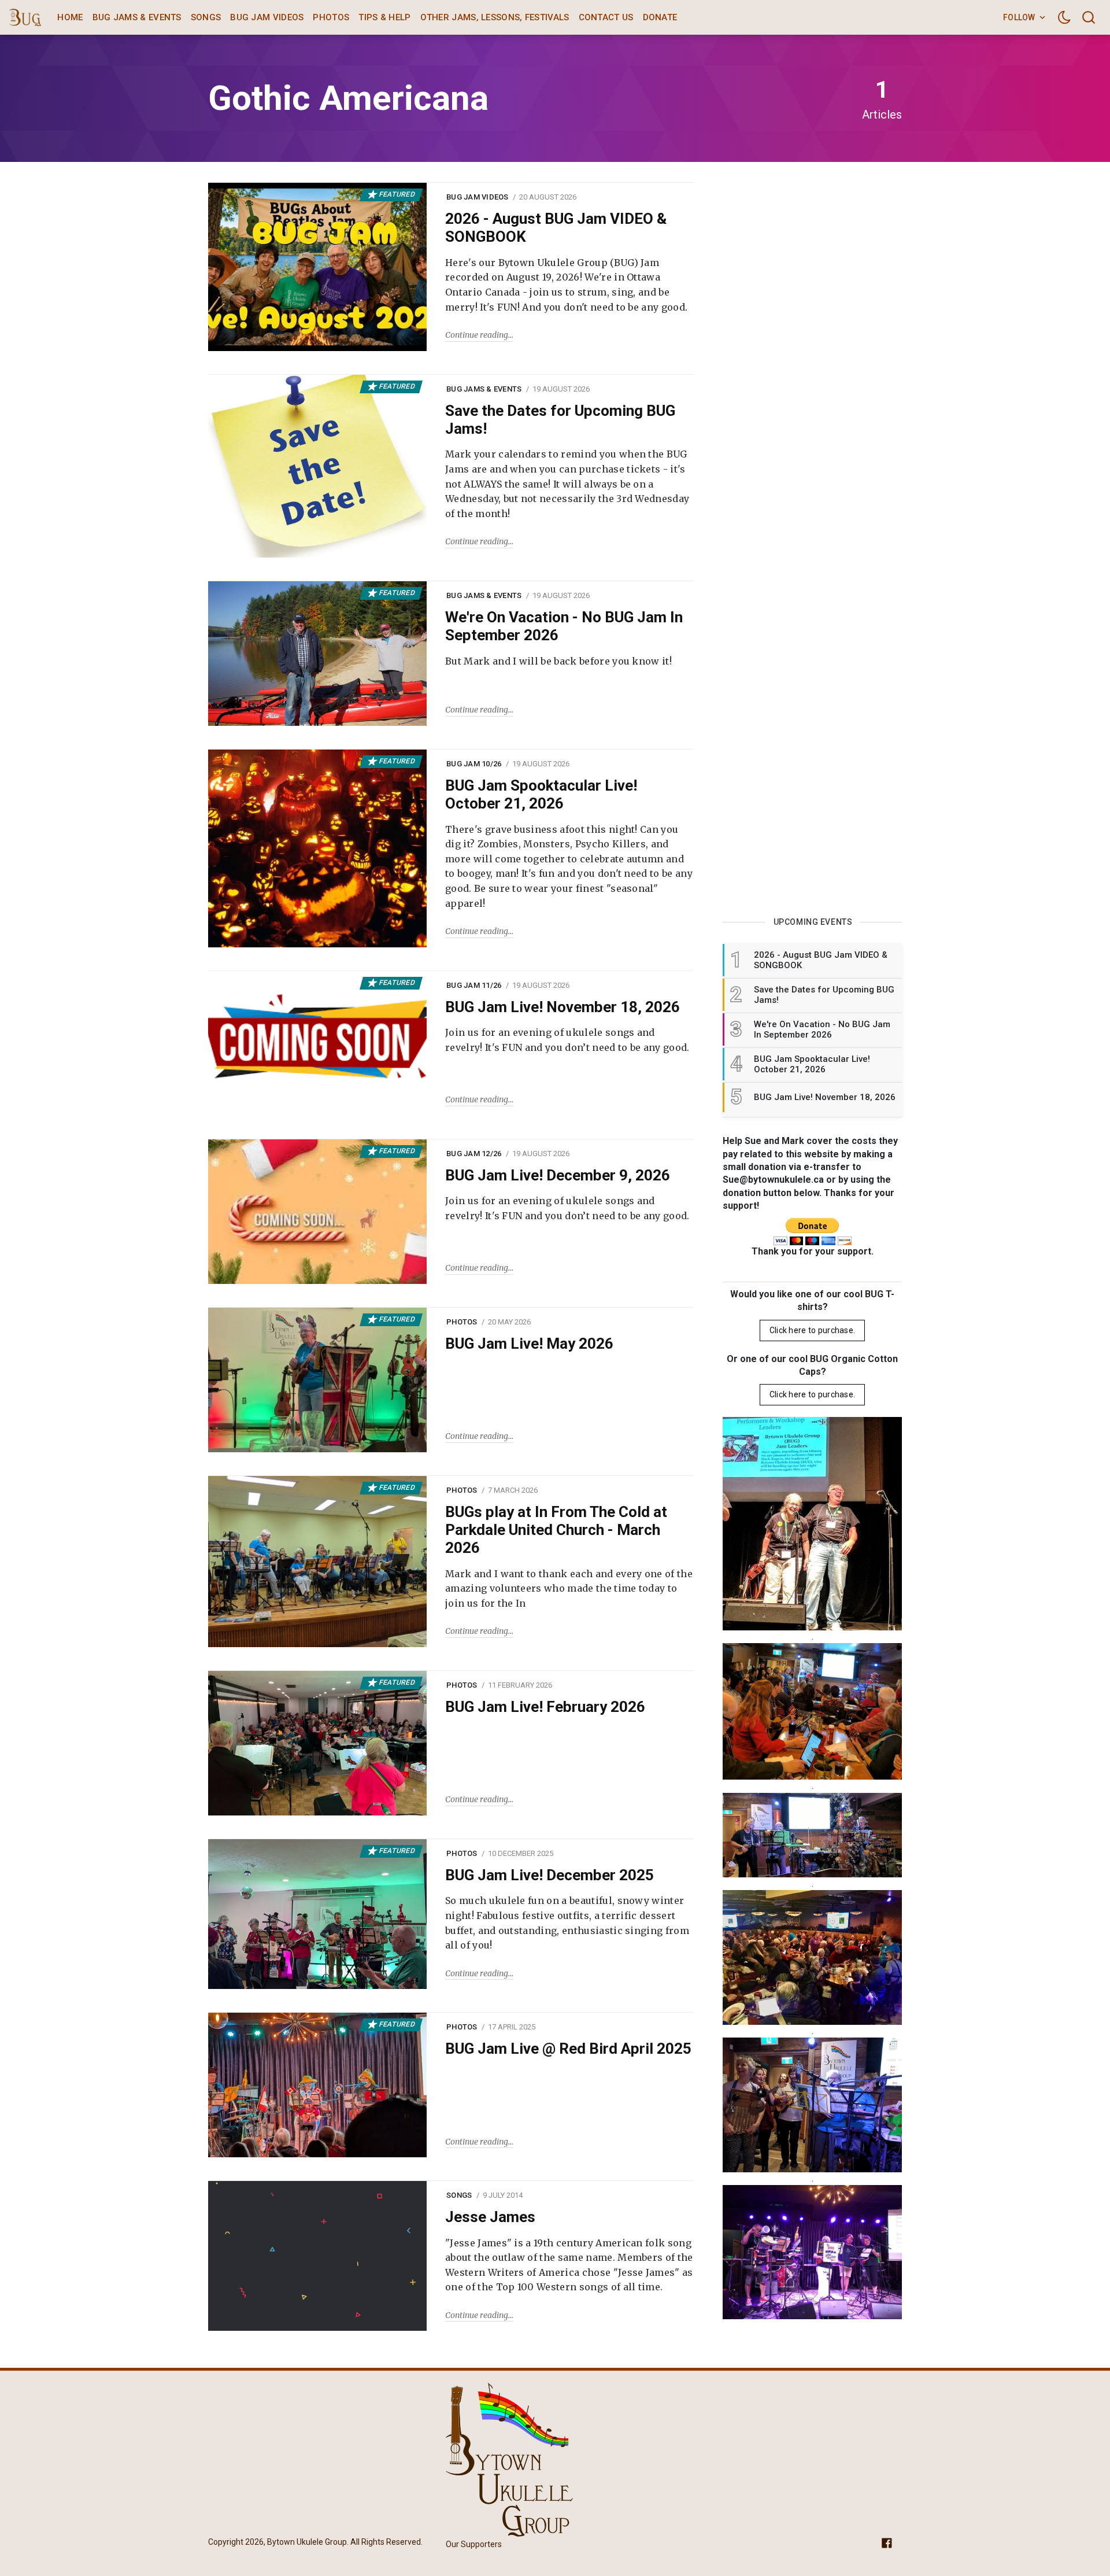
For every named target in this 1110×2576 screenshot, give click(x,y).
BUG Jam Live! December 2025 (550, 1875)
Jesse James (490, 2217)
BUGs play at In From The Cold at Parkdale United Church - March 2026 (556, 1530)
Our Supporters (474, 2545)
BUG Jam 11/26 (474, 985)
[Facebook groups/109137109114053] (887, 2542)
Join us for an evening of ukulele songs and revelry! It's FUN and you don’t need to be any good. (567, 1040)
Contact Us (606, 17)
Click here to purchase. (812, 1330)
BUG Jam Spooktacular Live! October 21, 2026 (541, 794)
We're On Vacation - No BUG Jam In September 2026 (564, 626)
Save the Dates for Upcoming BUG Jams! (560, 420)
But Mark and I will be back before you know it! (558, 661)
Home (70, 17)
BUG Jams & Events (137, 17)
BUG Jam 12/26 (474, 1154)
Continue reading (477, 335)
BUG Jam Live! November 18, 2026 (563, 1007)
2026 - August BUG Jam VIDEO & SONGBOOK (556, 228)
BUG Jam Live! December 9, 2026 (558, 1175)
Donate (660, 17)
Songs (206, 17)
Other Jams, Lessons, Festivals (495, 17)
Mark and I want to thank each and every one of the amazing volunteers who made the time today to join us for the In (569, 1588)
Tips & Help (384, 17)
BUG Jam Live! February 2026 (545, 1707)
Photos (331, 17)
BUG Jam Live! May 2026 (529, 1344)
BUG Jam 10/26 (474, 764)
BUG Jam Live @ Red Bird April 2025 (568, 2049)
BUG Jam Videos (267, 17)
